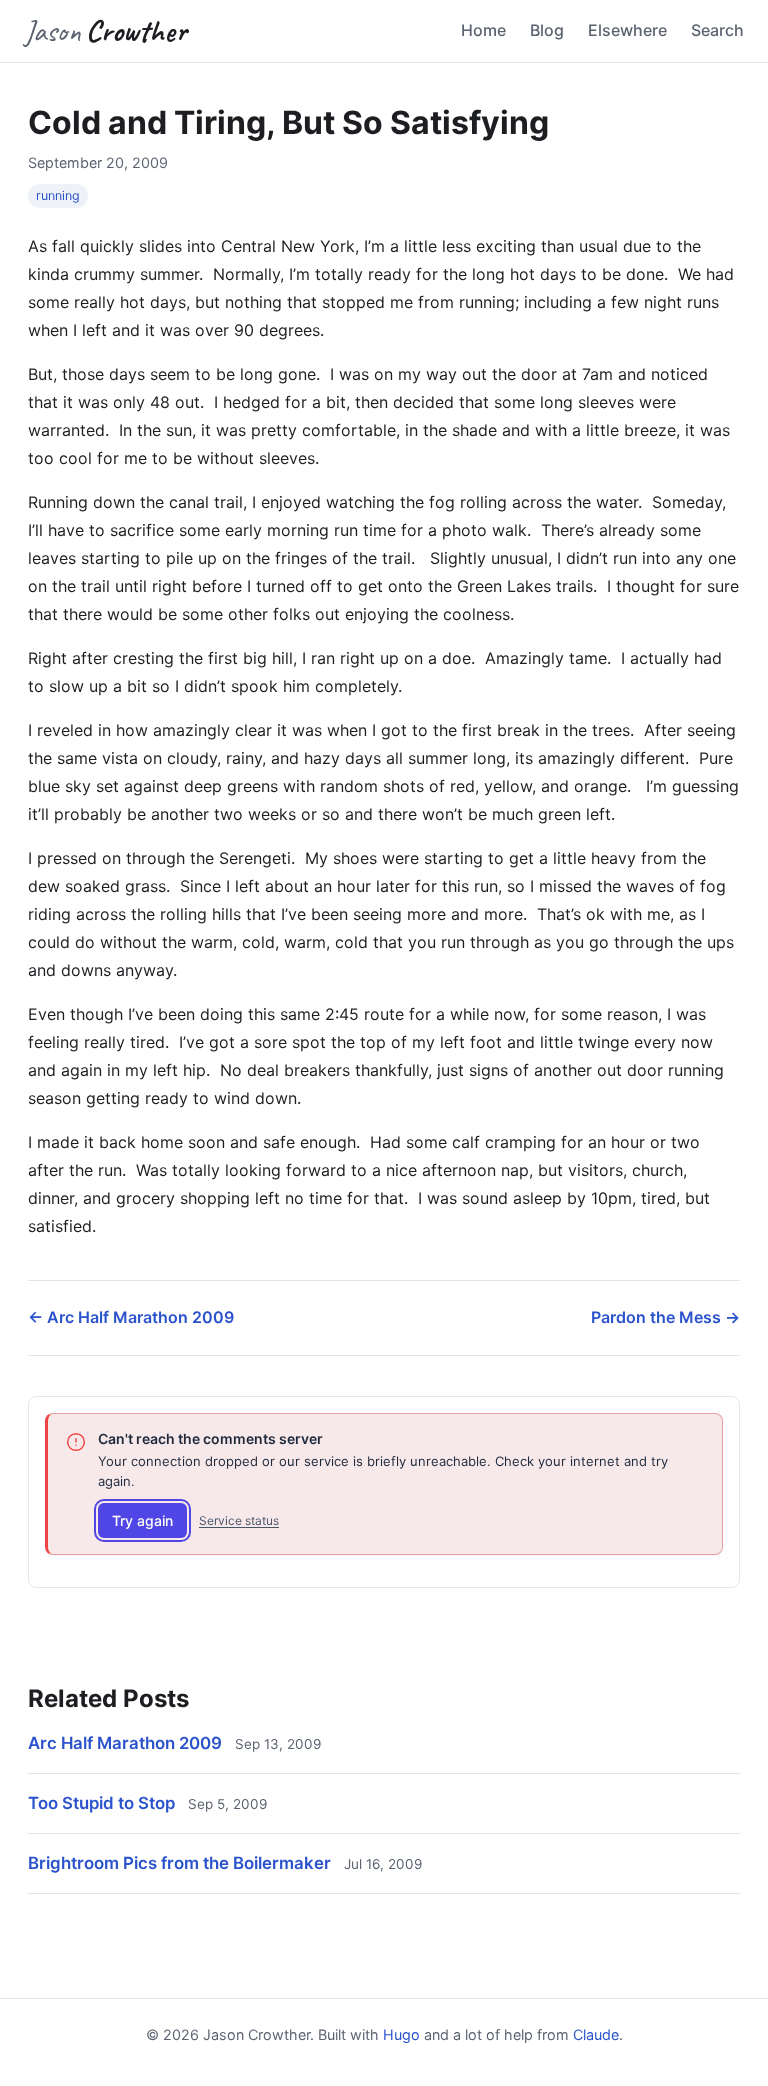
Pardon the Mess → (665, 1317)
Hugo (401, 2034)
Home (483, 30)
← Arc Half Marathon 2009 (131, 1317)
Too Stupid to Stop (101, 1803)
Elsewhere (627, 30)
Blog (547, 30)
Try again (142, 1520)
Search (717, 30)
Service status (239, 1520)
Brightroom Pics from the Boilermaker (179, 1863)
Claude (596, 2034)
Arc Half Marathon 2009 (125, 1743)
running (58, 195)
